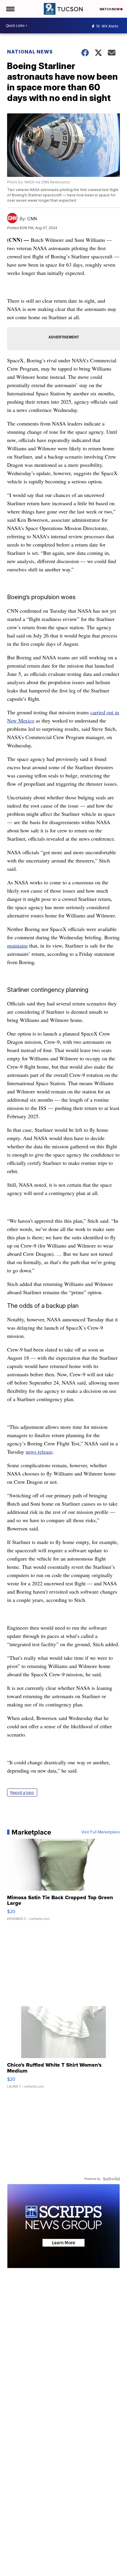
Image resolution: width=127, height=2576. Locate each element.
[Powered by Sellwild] (111, 2179)
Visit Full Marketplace (101, 1832)
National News (30, 52)
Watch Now (110, 9)
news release (39, 1452)
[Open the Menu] (10, 9)
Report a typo (22, 1792)
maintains (17, 945)
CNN (32, 219)
